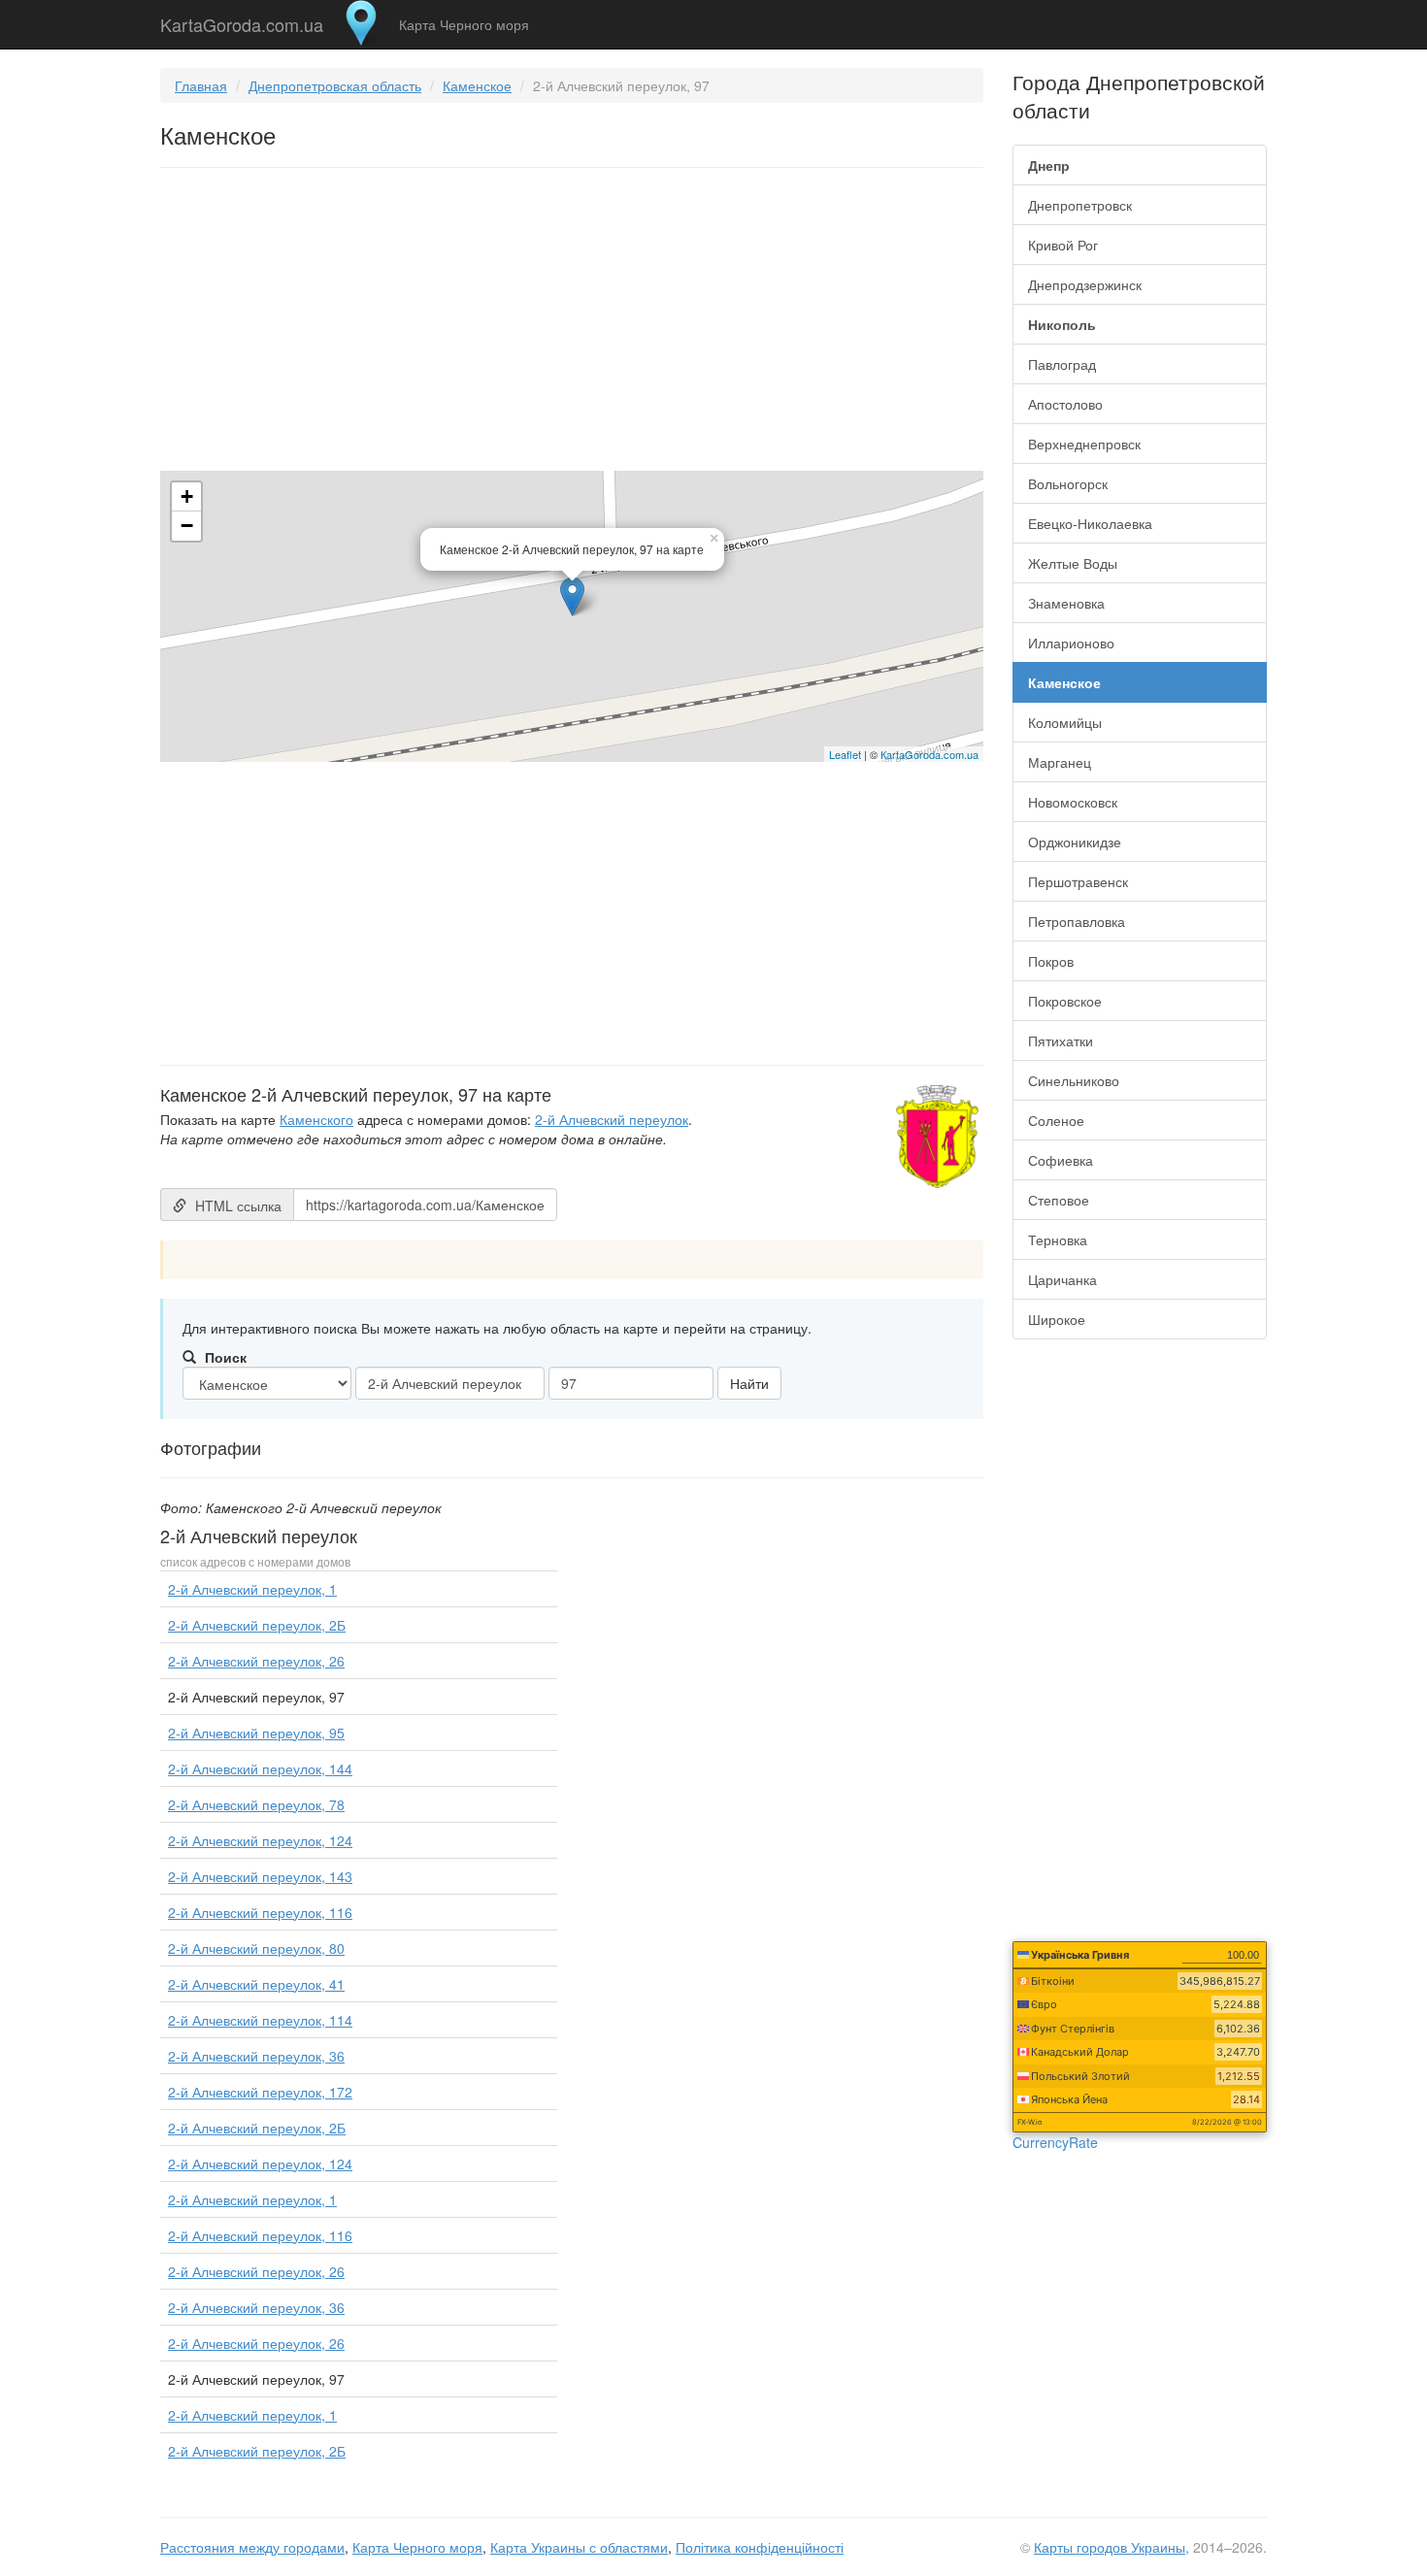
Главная (201, 85)
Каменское (477, 85)
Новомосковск (1073, 802)
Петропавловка (1077, 921)
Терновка (1058, 1239)
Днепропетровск (1080, 205)
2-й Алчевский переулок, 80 (256, 1948)
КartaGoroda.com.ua (929, 754)
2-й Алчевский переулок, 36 (256, 2056)
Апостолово (1065, 404)
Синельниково (1074, 1080)
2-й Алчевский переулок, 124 (260, 1840)
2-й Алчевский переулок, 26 (256, 1661)
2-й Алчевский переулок (612, 1119)
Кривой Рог (1063, 245)
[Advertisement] (572, 323)
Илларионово (1071, 643)
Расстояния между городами (252, 2547)
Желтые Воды (1073, 563)
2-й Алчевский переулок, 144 (260, 1768)
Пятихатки (1061, 1040)
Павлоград (1062, 364)
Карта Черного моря (464, 24)
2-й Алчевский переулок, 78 (256, 1804)
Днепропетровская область (335, 85)
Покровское (1065, 1001)
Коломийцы (1065, 722)
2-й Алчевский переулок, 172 (260, 2092)
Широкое (1057, 1319)
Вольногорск (1068, 483)
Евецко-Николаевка (1090, 523)
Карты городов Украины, (1112, 2547)
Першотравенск (1078, 881)
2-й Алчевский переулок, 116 (260, 1912)
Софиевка (1061, 1160)
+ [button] (187, 496)
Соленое (1056, 1120)
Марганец (1060, 762)
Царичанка (1062, 1279)
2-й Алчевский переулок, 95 (256, 1733)
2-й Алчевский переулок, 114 (260, 2020)
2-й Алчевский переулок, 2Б (257, 1625)
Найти (749, 1383)
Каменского (316, 1119)
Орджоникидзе (1075, 842)
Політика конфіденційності (760, 2547)
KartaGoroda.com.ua (242, 20)
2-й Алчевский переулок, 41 (256, 1984)
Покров (1051, 961)
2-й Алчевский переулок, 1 (252, 1589)
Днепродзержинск (1085, 284)
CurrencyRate (1055, 2142)
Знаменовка (1066, 603)
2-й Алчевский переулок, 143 (260, 1876)
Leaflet (845, 754)
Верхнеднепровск (1084, 444)
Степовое (1059, 1200)
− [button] (187, 526)
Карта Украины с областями (579, 2547)
